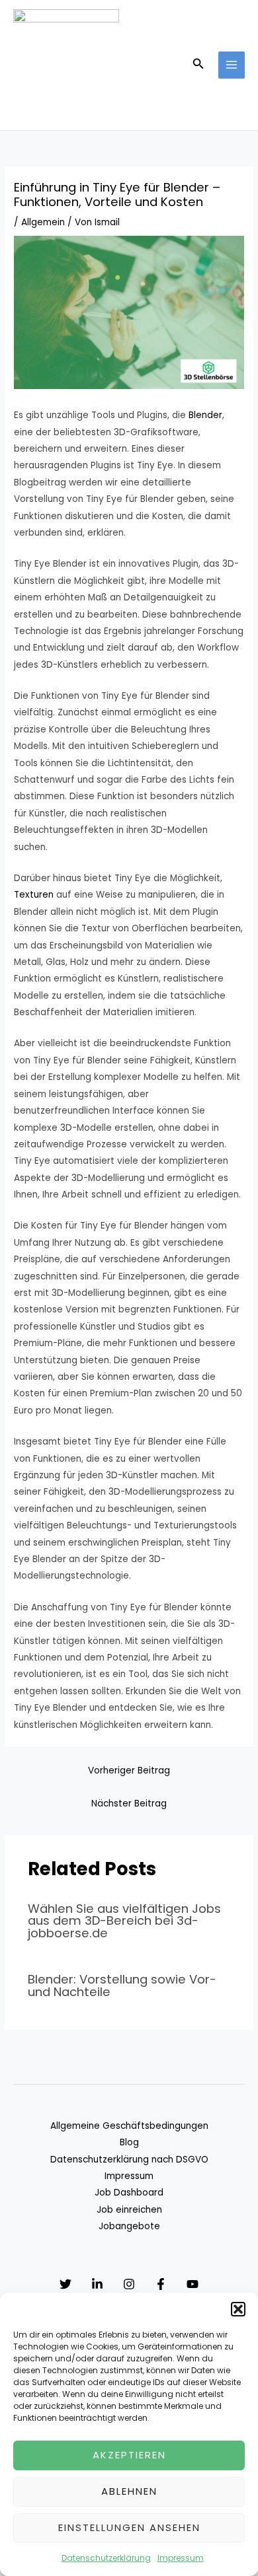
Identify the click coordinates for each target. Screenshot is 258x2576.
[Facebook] (161, 2284)
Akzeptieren (129, 2455)
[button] (238, 2309)
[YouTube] (193, 2284)
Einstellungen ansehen (129, 2527)
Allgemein (43, 222)
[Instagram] (129, 2284)
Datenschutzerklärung (106, 2558)
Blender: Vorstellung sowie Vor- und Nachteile (122, 1985)
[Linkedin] (97, 2284)
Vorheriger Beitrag (129, 1771)
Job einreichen (129, 2210)
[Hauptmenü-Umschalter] (232, 65)
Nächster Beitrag (129, 1804)
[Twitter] (65, 2284)
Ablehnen (129, 2491)
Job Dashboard (129, 2193)
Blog (129, 2142)
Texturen (34, 895)
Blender (205, 415)
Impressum (181, 2558)
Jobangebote (129, 2226)
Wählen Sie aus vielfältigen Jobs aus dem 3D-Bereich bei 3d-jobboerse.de (124, 1920)
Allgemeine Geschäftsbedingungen (129, 2126)
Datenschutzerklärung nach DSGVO (129, 2160)
